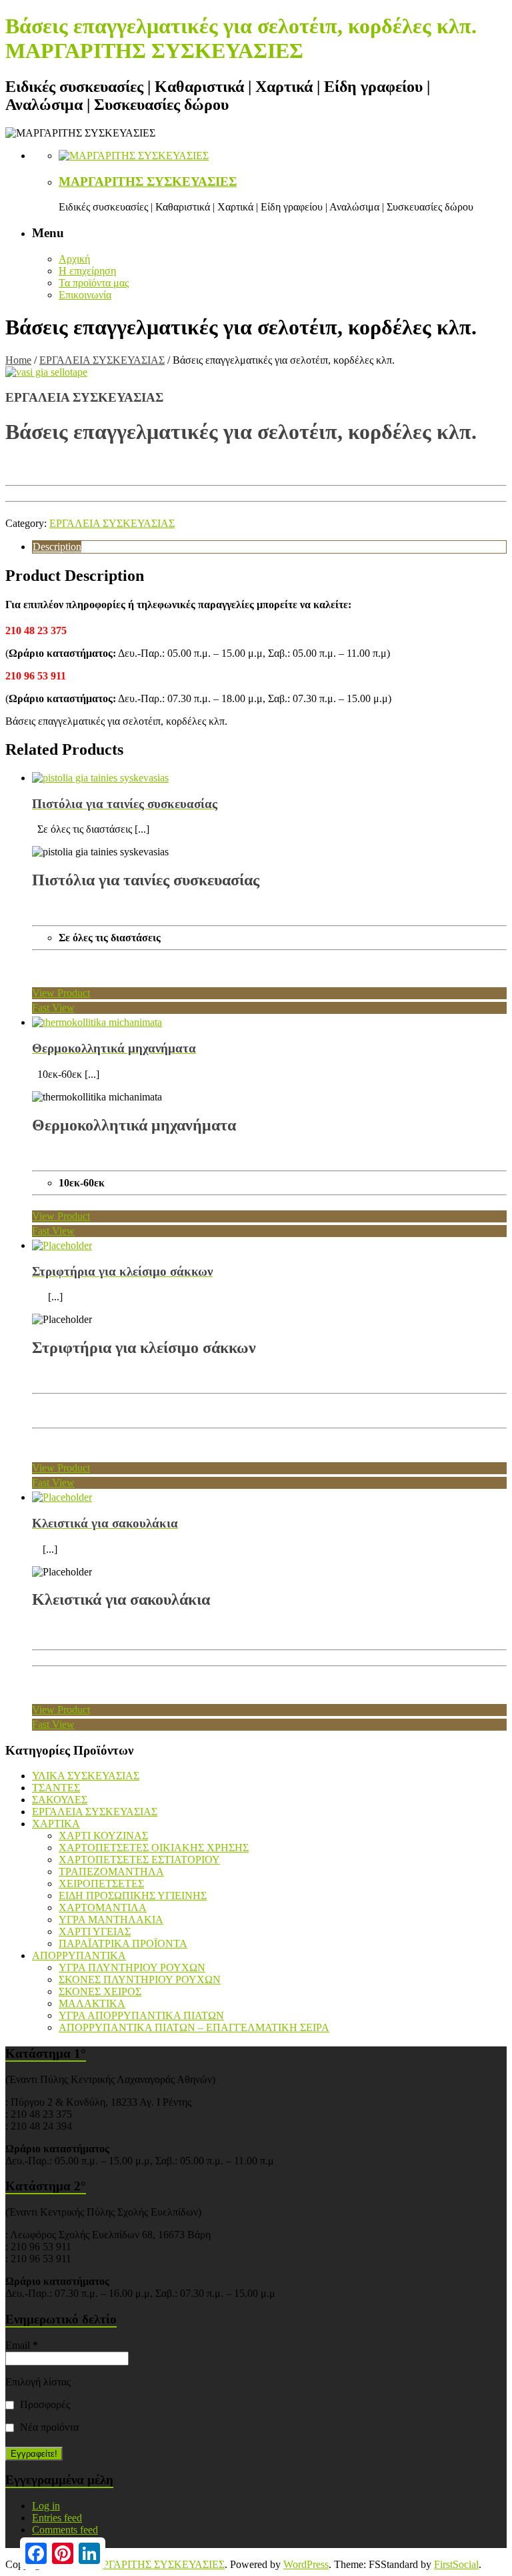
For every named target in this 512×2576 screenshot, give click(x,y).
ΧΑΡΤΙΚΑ (56, 1824)
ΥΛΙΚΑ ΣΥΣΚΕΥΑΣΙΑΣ (86, 1776)
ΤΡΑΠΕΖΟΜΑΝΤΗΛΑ (111, 1872)
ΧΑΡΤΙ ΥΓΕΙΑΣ (95, 1932)
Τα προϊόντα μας (94, 283)
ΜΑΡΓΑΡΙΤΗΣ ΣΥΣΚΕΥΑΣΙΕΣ (148, 182)
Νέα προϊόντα (48, 2427)
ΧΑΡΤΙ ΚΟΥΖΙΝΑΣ (103, 1836)
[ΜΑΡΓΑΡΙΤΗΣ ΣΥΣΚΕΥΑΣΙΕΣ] (134, 156)
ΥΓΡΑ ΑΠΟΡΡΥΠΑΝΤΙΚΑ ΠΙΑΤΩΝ (141, 2015)
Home (18, 360)
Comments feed (65, 2530)
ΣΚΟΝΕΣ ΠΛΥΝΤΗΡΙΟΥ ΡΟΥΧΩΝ (140, 1979)
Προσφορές (44, 2404)
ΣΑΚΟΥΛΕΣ (60, 1800)
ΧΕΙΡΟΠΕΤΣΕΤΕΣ (101, 1884)
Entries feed (57, 2518)
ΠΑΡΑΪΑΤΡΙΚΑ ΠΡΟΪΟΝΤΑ (123, 1943)
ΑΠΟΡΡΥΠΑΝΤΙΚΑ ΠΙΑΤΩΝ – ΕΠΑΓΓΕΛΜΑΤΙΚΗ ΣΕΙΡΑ (194, 2027)
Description (57, 547)
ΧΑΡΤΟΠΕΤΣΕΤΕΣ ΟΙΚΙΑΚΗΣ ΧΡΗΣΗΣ (154, 1848)
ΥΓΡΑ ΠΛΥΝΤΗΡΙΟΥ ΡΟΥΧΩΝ (132, 1967)
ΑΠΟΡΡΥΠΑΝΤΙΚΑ (79, 1955)
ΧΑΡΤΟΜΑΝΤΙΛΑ (103, 1908)
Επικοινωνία (85, 295)
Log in (46, 2506)
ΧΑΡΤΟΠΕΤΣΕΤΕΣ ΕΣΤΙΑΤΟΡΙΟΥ (139, 1860)
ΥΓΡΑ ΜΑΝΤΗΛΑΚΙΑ (111, 1920)
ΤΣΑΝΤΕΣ (56, 1788)
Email (22, 2345)
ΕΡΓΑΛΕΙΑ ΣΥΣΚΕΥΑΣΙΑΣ (102, 360)
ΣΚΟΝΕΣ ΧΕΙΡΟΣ (100, 1991)
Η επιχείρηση (87, 271)
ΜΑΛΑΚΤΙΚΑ (92, 2003)
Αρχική (74, 259)
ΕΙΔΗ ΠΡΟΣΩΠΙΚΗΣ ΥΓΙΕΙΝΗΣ (133, 1896)
